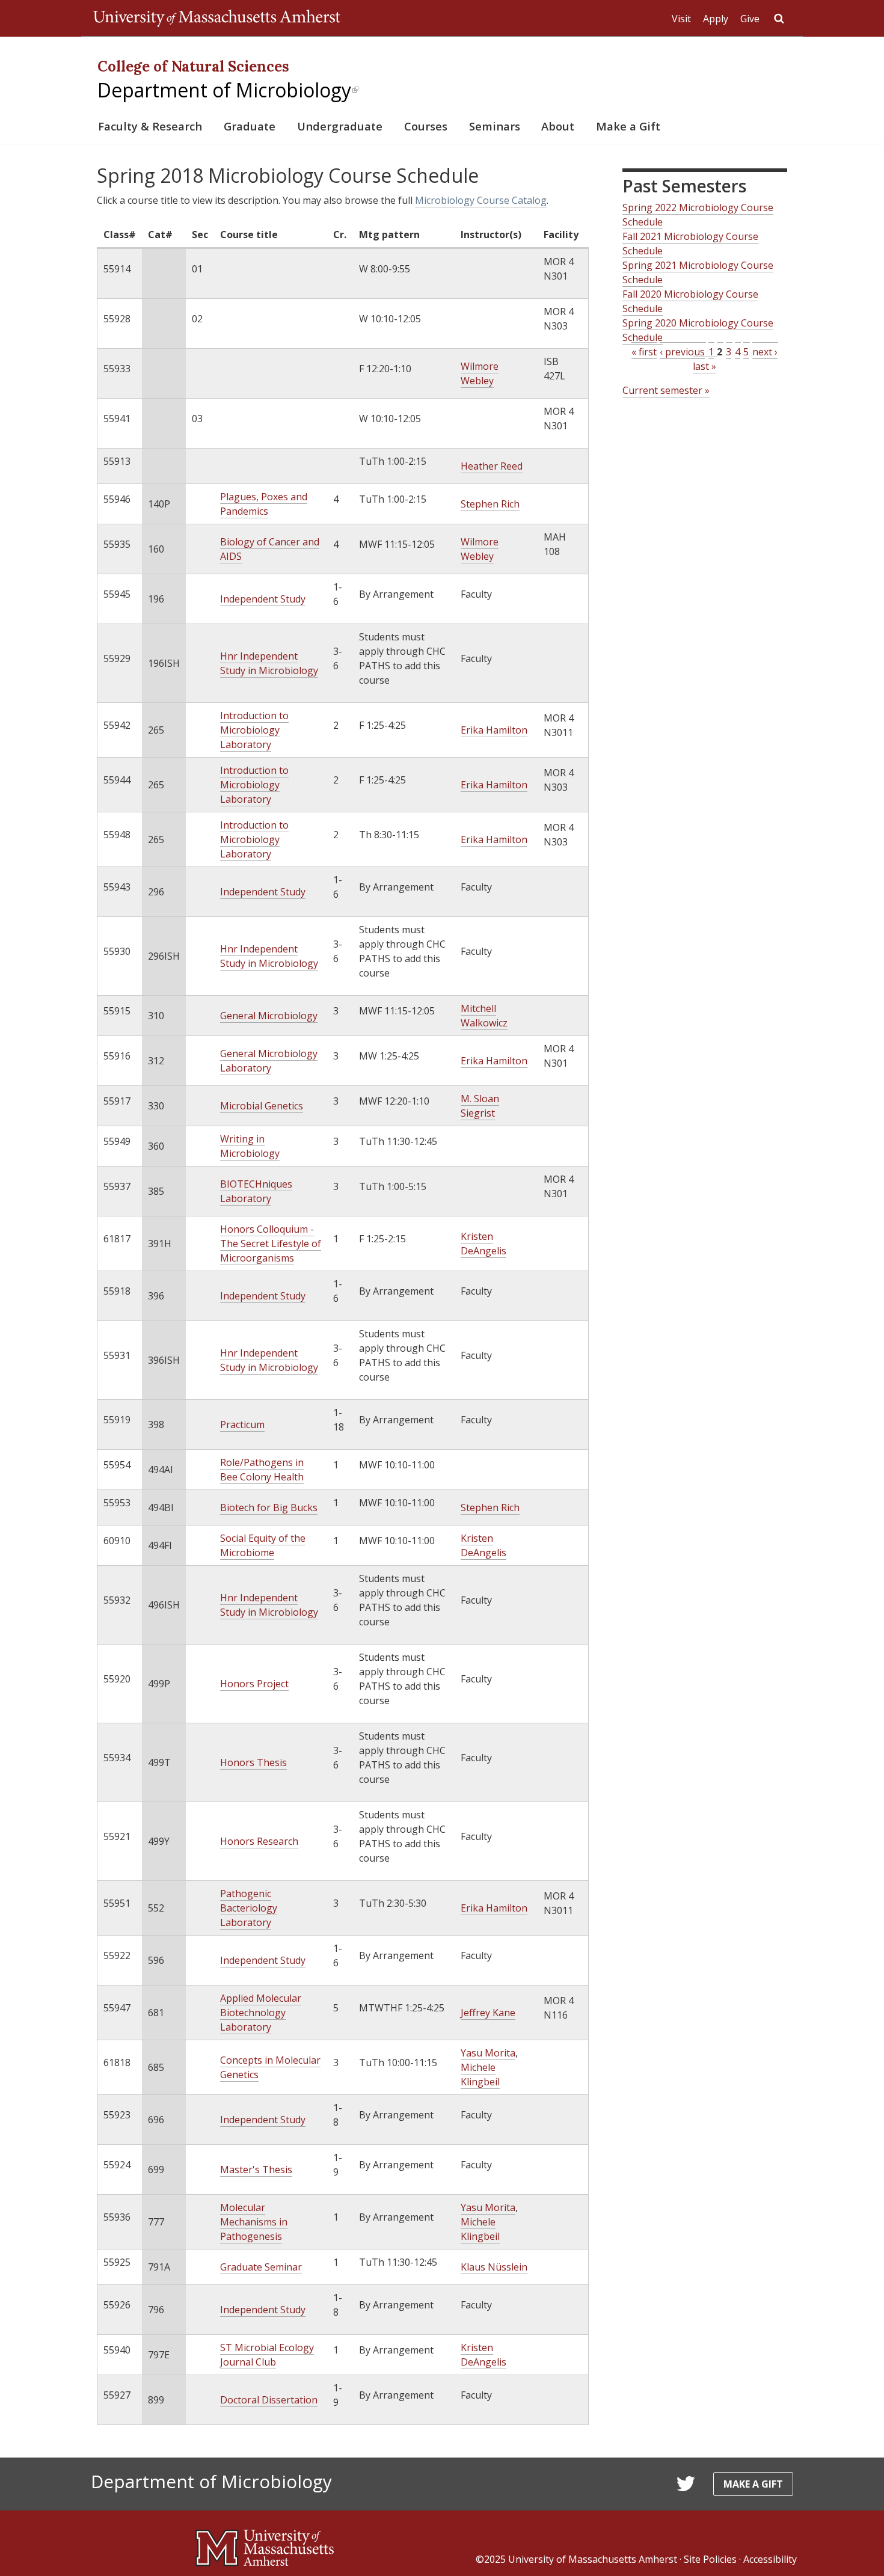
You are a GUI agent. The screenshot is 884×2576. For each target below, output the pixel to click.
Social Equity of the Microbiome (263, 1545)
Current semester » (666, 390)
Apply (716, 19)
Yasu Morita (488, 2053)
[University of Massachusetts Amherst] (265, 2543)
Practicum (242, 1424)
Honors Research (259, 1841)
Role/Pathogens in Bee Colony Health (262, 1470)
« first (644, 352)
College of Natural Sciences (193, 66)
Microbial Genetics (262, 1106)
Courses (426, 126)
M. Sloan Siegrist (480, 1106)
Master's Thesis (256, 2170)
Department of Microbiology (228, 90)
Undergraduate (340, 126)
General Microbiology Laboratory (269, 1061)
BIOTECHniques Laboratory (256, 1191)
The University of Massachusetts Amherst (217, 18)
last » (704, 366)
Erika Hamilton (494, 730)
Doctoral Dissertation (269, 2400)
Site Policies (710, 2559)
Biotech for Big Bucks (269, 1507)
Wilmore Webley (480, 373)
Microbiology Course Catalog (481, 200)
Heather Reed (492, 466)
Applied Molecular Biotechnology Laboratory (261, 2013)
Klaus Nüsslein (494, 2267)
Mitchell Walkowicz (484, 1016)
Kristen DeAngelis (483, 1244)
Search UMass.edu (779, 19)
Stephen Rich (490, 504)
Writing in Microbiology (250, 1146)
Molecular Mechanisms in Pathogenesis (254, 2222)
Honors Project (254, 1684)
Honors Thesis (253, 1762)
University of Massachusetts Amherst (593, 2559)
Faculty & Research (150, 126)
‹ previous (682, 352)
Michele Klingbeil (480, 2075)
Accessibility (770, 2559)
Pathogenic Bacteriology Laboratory (249, 1908)
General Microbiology (269, 1016)
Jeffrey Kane (488, 2013)
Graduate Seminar (261, 2267)
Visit (681, 19)
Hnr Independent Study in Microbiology (269, 663)
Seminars (495, 126)
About (558, 126)
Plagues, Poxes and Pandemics (264, 504)
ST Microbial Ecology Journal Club (267, 2355)
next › (765, 352)
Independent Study (263, 599)
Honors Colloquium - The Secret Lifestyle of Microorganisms (271, 1244)
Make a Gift (628, 126)
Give (750, 19)
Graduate (250, 126)
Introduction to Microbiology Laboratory (254, 730)
